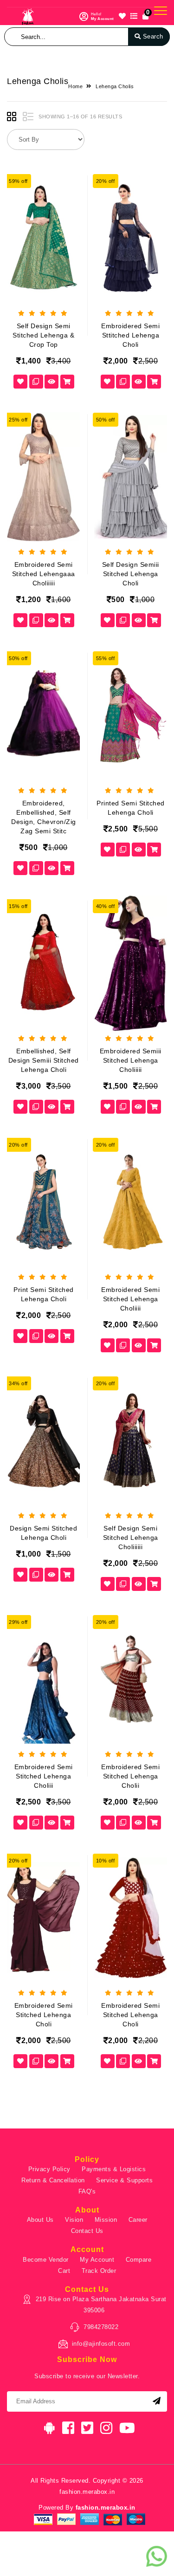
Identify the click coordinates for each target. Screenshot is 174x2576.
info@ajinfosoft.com (101, 2344)
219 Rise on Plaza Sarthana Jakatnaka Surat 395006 (101, 2305)
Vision (74, 2220)
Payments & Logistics (114, 2169)
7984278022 (101, 2327)
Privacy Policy (49, 2169)
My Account (97, 2260)
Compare (139, 2260)
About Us (40, 2220)
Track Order (99, 2271)
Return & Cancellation (53, 2180)
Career (138, 2220)
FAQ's (87, 2191)
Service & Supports (124, 2180)
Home (75, 86)
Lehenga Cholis (115, 86)
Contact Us (87, 2231)
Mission (106, 2220)
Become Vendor (46, 2260)
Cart (64, 2271)
